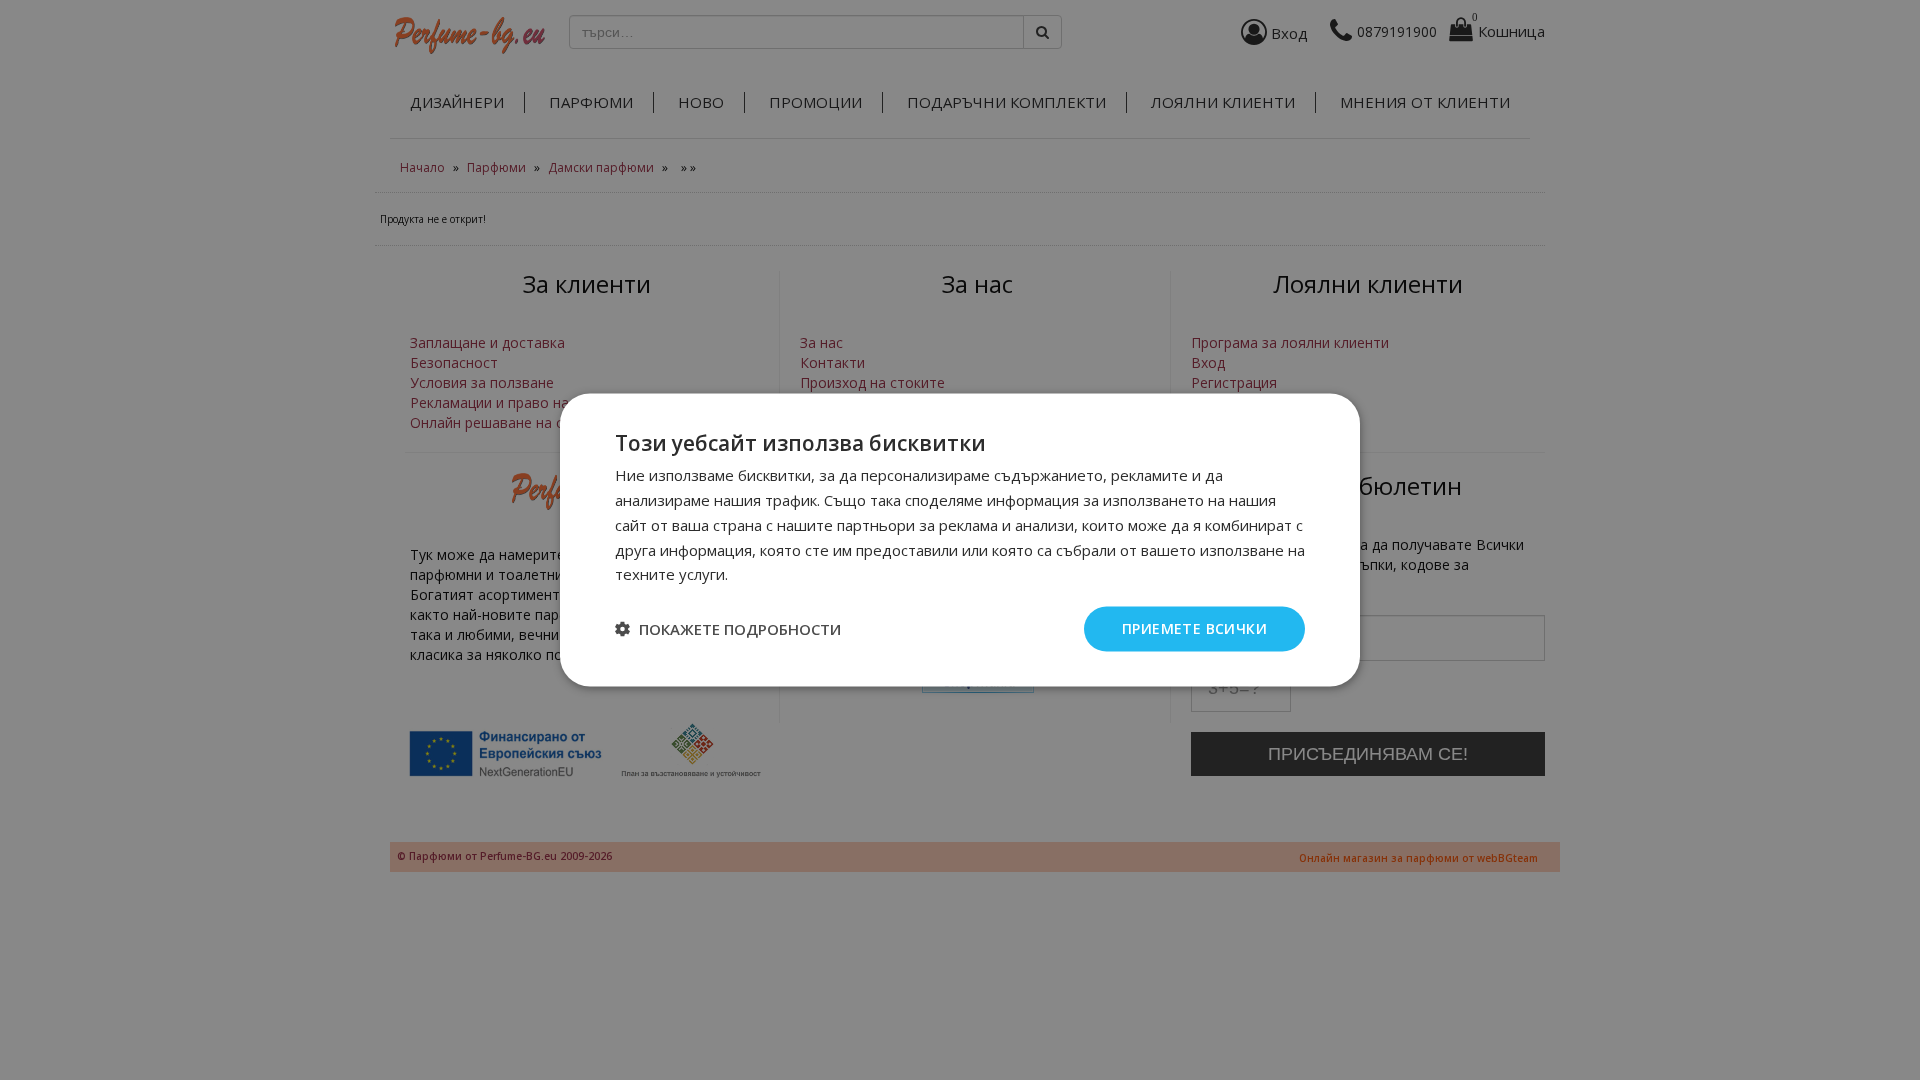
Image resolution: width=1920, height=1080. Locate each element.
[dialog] (960, 540)
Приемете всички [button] (1194, 628)
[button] (728, 629)
